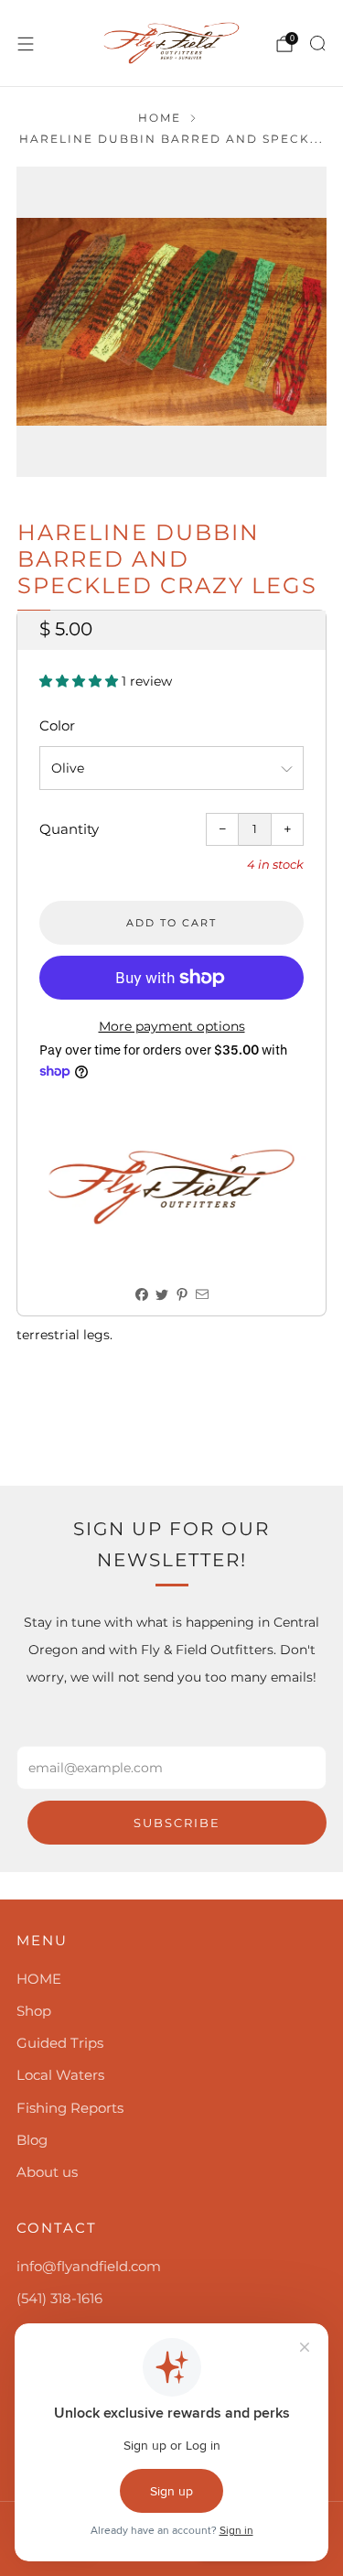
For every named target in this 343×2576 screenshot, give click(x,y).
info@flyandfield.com (89, 2266)
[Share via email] (202, 1295)
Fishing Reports (70, 2108)
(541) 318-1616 (59, 2298)
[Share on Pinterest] (182, 1295)
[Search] (317, 43)
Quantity (69, 829)
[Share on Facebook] (141, 1295)
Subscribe (177, 1823)
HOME (39, 1979)
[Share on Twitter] (161, 1295)
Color (57, 725)
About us (47, 2172)
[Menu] (26, 44)
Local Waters (60, 2075)
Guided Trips (60, 2043)
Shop (34, 2011)
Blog (32, 2140)
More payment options (172, 1026)
